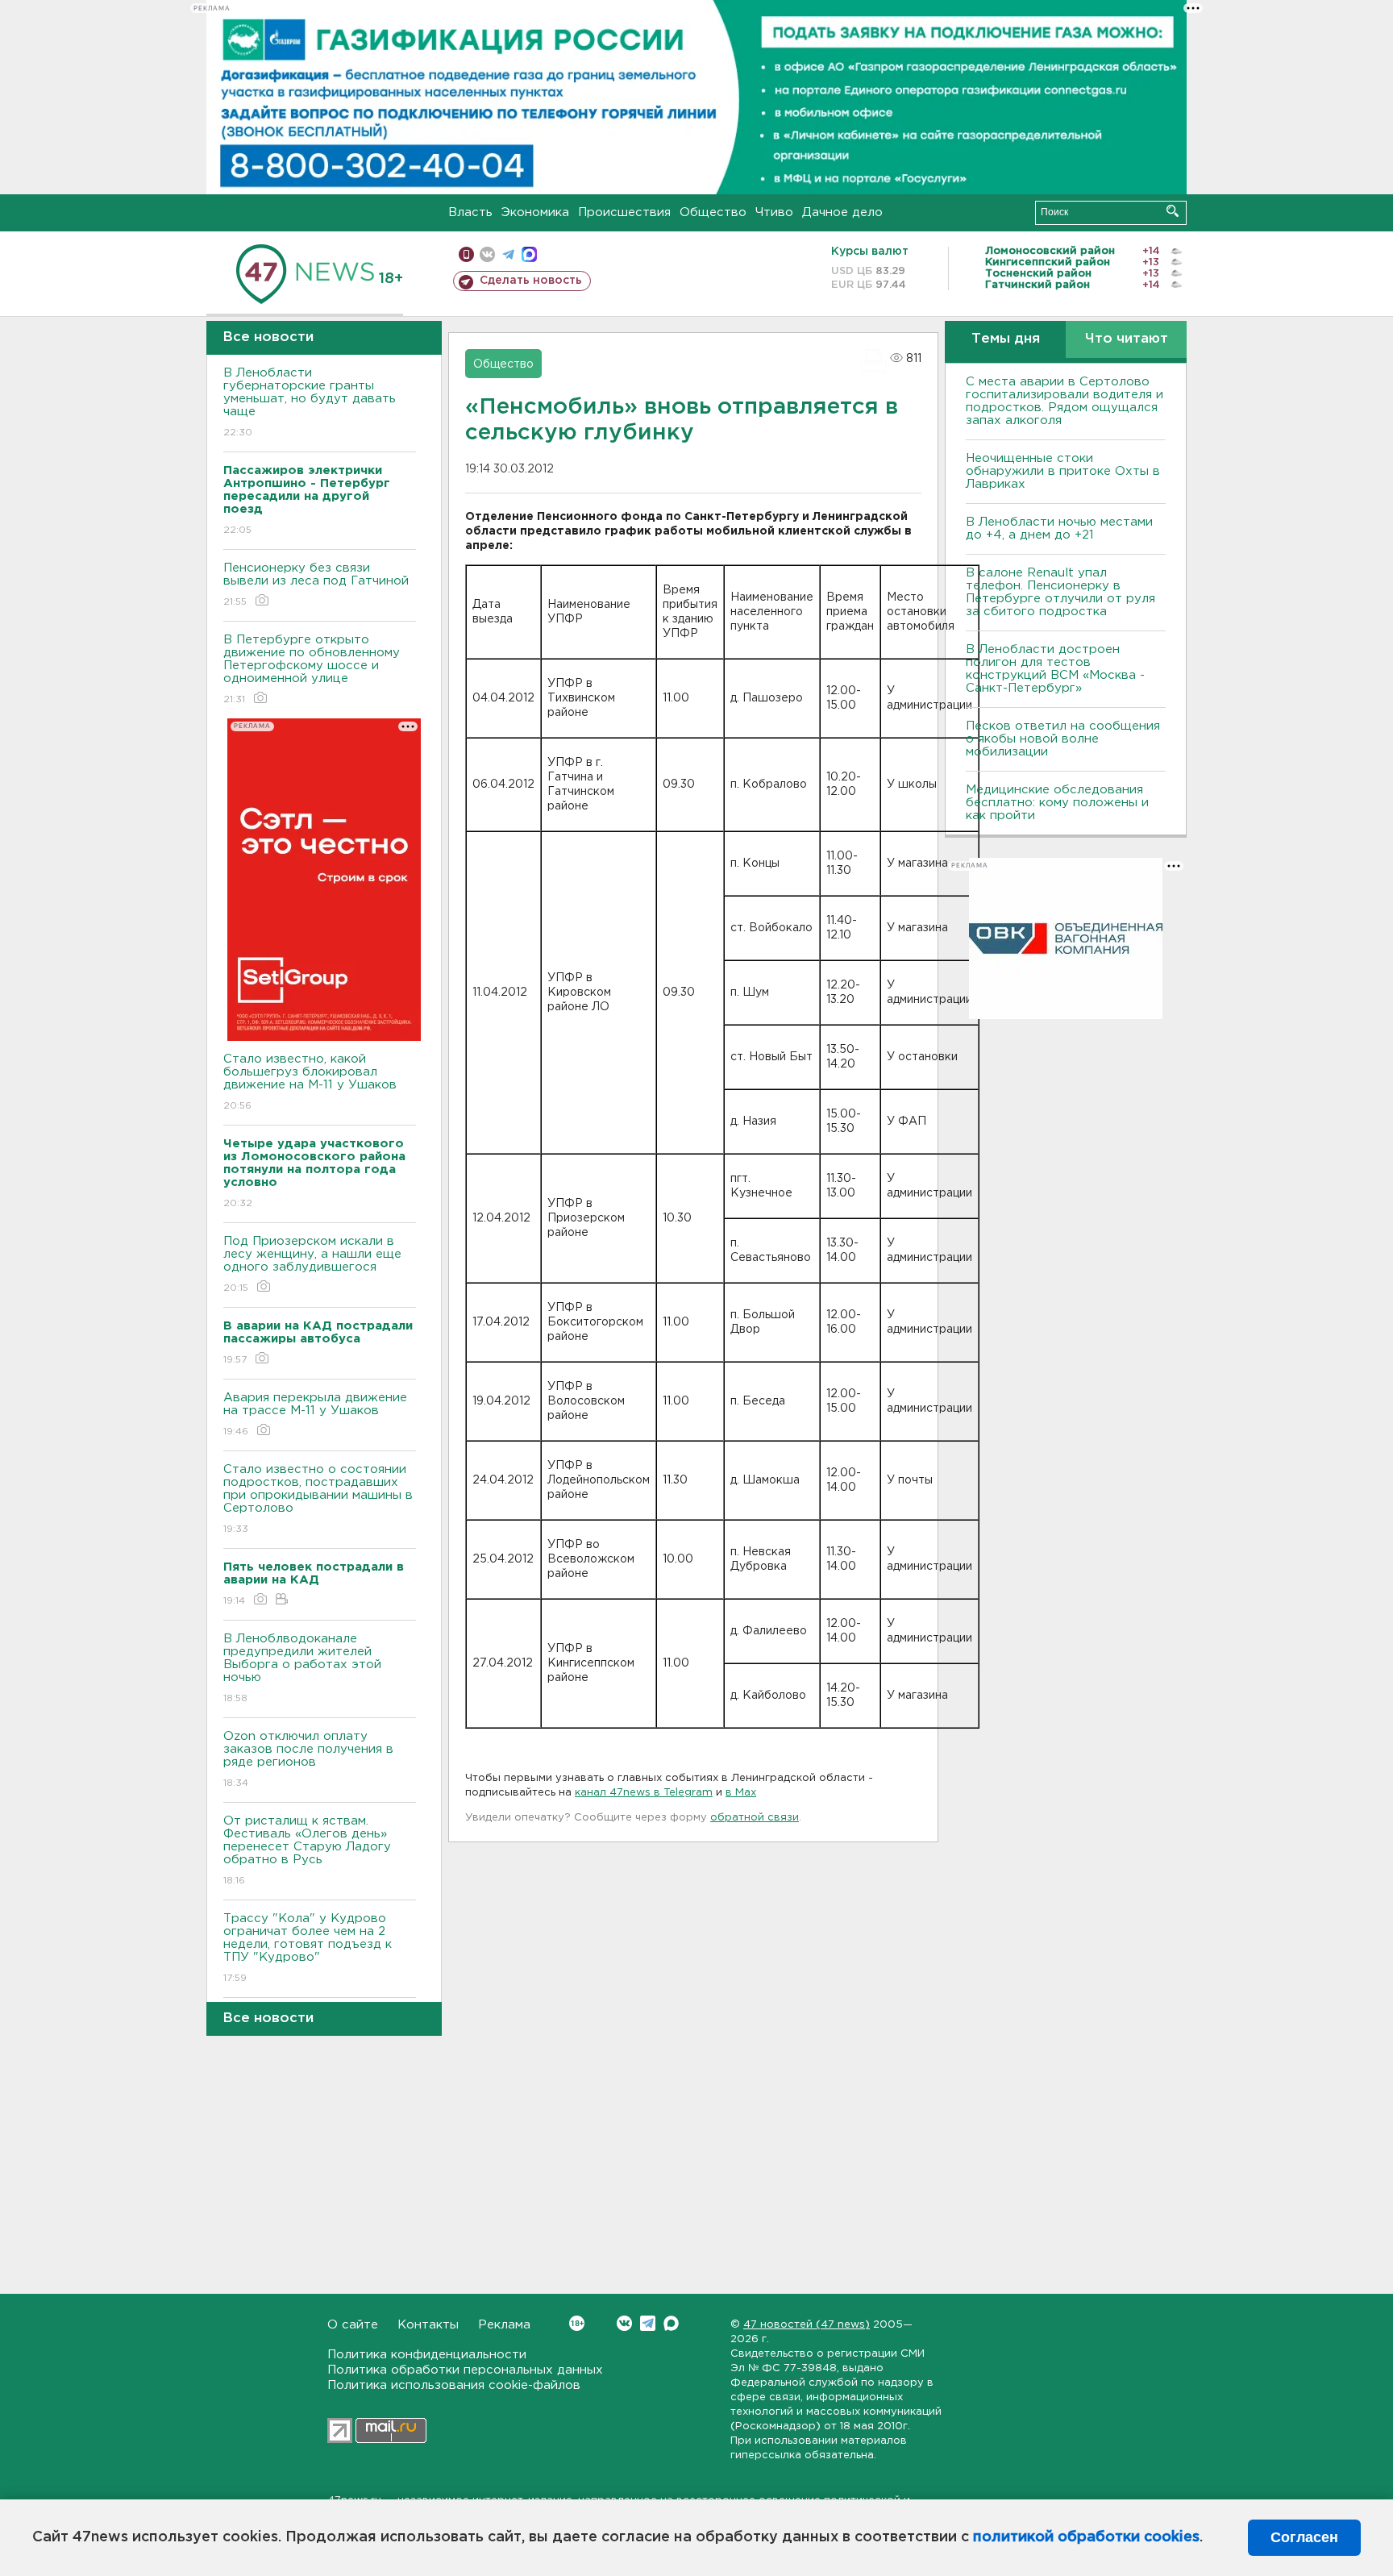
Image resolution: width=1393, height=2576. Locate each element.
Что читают (1127, 339)
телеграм (508, 254)
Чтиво (774, 212)
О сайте (353, 2325)
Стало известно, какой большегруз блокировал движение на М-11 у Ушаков (310, 1082)
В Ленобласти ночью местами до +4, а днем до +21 (1059, 529)
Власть (470, 212)
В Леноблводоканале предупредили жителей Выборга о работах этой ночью (302, 1668)
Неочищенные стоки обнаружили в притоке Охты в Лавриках (1063, 471)
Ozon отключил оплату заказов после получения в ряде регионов (308, 1759)
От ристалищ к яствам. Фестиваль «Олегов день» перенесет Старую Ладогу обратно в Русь (307, 1850)
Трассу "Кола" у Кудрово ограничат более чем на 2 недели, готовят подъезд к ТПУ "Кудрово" (308, 1948)
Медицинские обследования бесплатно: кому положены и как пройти (1057, 803)
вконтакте (487, 254)
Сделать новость (531, 281)
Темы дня (1006, 339)
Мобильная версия (466, 254)
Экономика (535, 212)
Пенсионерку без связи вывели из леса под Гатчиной (316, 585)
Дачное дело (842, 212)
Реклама (504, 2325)
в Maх (741, 1793)
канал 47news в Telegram (644, 1793)
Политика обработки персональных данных (465, 2370)
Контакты (428, 2325)
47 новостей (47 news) (807, 2325)
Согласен (1304, 2537)
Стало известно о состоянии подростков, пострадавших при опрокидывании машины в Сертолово (318, 1499)
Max (671, 2323)
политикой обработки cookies (1086, 2537)
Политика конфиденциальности (427, 2355)
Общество (713, 212)
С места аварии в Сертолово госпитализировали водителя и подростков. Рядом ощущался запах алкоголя (1065, 401)
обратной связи (755, 1818)
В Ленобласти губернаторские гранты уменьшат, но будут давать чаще (310, 402)
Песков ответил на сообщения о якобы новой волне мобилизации (1063, 739)
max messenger (529, 254)
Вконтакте (624, 2323)
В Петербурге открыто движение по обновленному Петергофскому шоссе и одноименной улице (312, 669)
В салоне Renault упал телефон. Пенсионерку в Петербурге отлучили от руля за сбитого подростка (1060, 592)
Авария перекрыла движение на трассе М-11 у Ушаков (315, 1414)
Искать (1173, 211)
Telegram (648, 2323)
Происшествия (624, 212)
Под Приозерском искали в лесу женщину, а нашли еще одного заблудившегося (312, 1264)
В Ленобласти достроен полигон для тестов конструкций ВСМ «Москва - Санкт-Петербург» (1055, 669)
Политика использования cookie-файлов (454, 2385)
